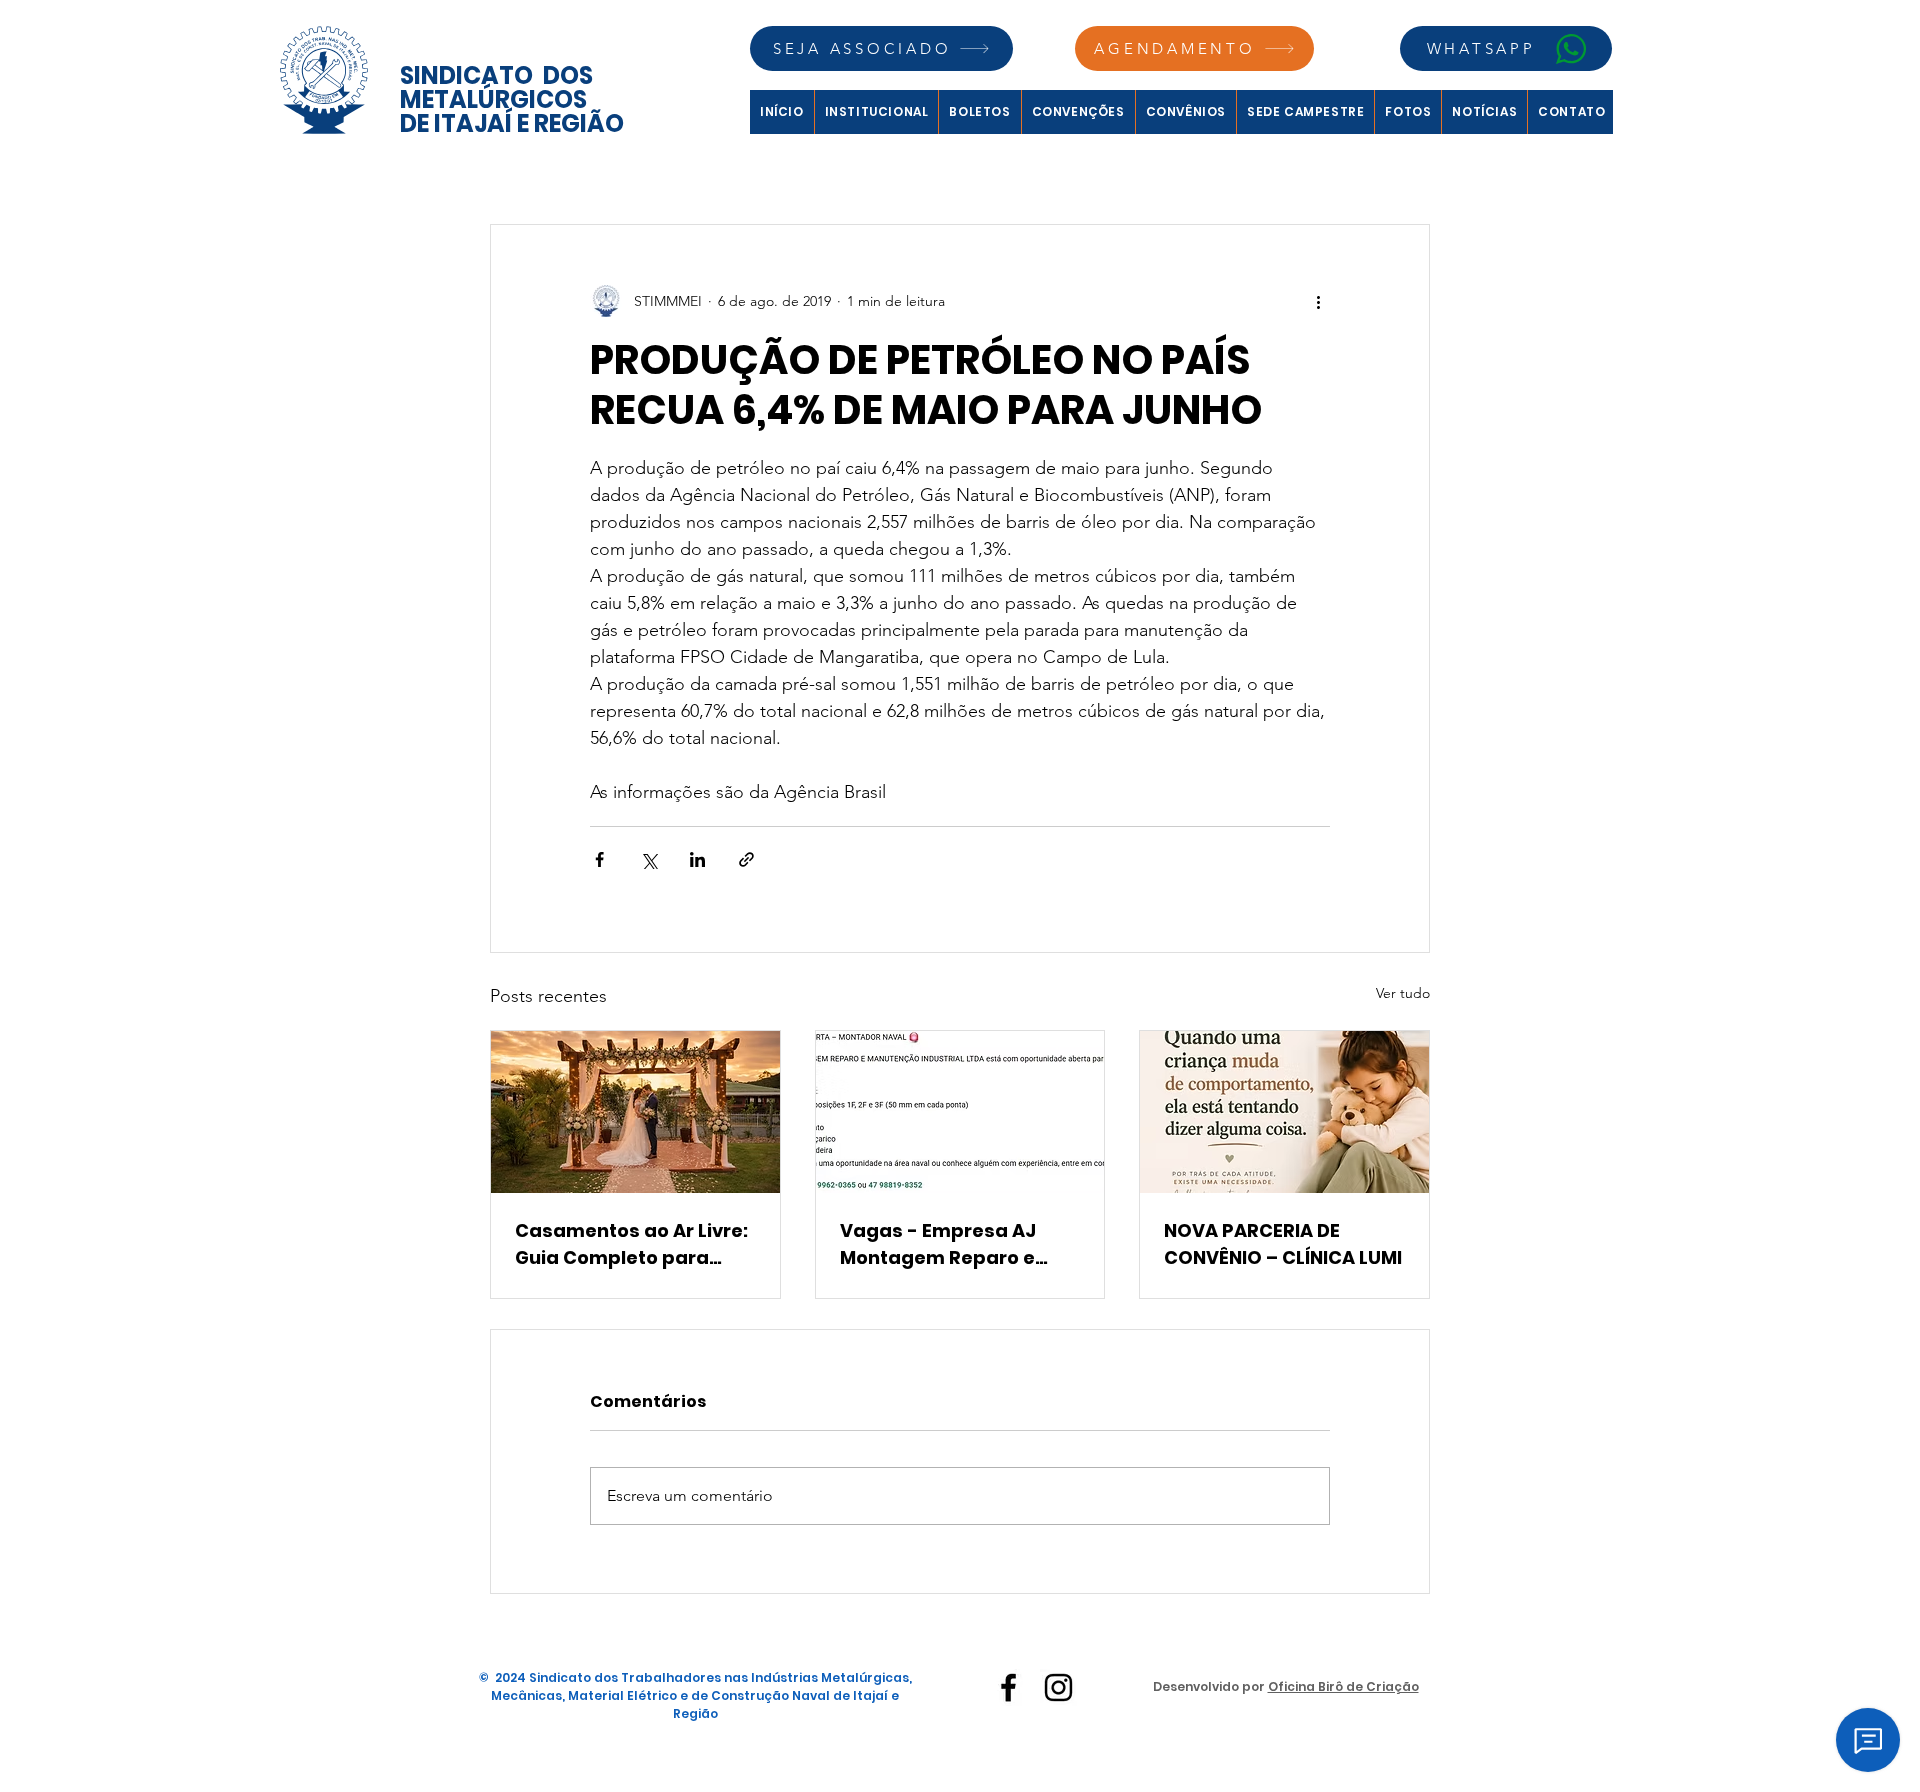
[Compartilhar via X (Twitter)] (648, 859)
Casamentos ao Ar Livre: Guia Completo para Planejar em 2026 (631, 1244)
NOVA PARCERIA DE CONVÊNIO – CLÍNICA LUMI (1283, 1244)
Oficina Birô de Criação (1343, 1686)
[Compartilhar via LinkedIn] (697, 859)
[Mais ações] (1318, 301)
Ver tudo (1403, 993)
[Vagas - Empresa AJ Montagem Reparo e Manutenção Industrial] (960, 1112)
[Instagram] (1058, 1687)
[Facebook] (1008, 1687)
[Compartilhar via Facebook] (599, 859)
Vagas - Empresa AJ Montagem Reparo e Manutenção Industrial (949, 1244)
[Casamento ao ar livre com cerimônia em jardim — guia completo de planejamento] (635, 1112)
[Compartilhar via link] (746, 859)
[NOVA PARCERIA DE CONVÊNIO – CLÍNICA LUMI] (1284, 1112)
